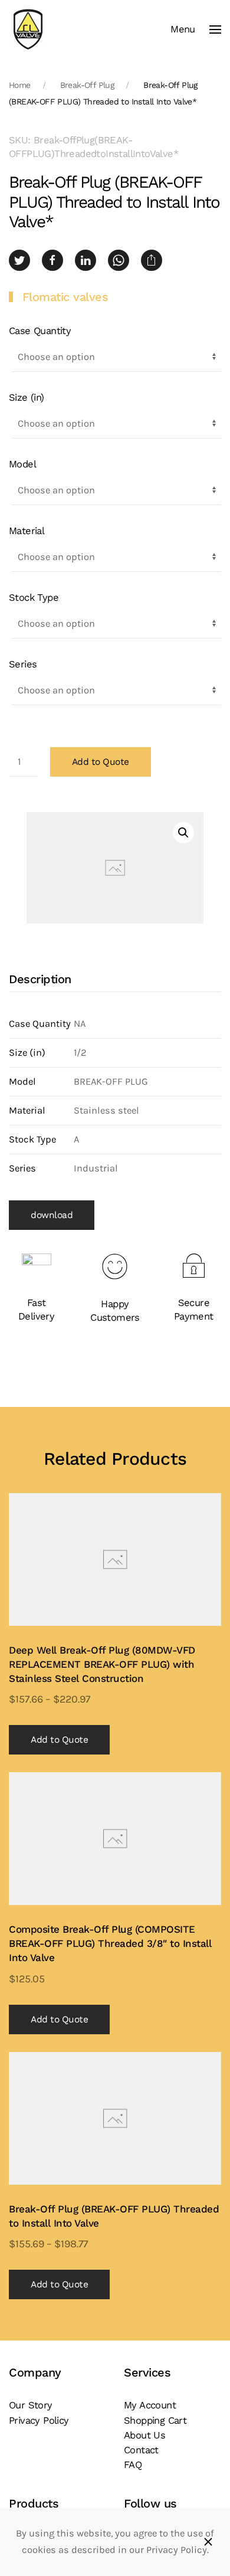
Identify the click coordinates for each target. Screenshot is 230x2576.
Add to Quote (101, 762)
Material (27, 531)
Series (23, 664)
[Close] (208, 2542)
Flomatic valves (65, 297)
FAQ (133, 2465)
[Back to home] (28, 30)
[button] (196, 30)
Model (22, 464)
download (52, 1215)
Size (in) (27, 397)
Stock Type (34, 598)
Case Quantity (40, 331)
